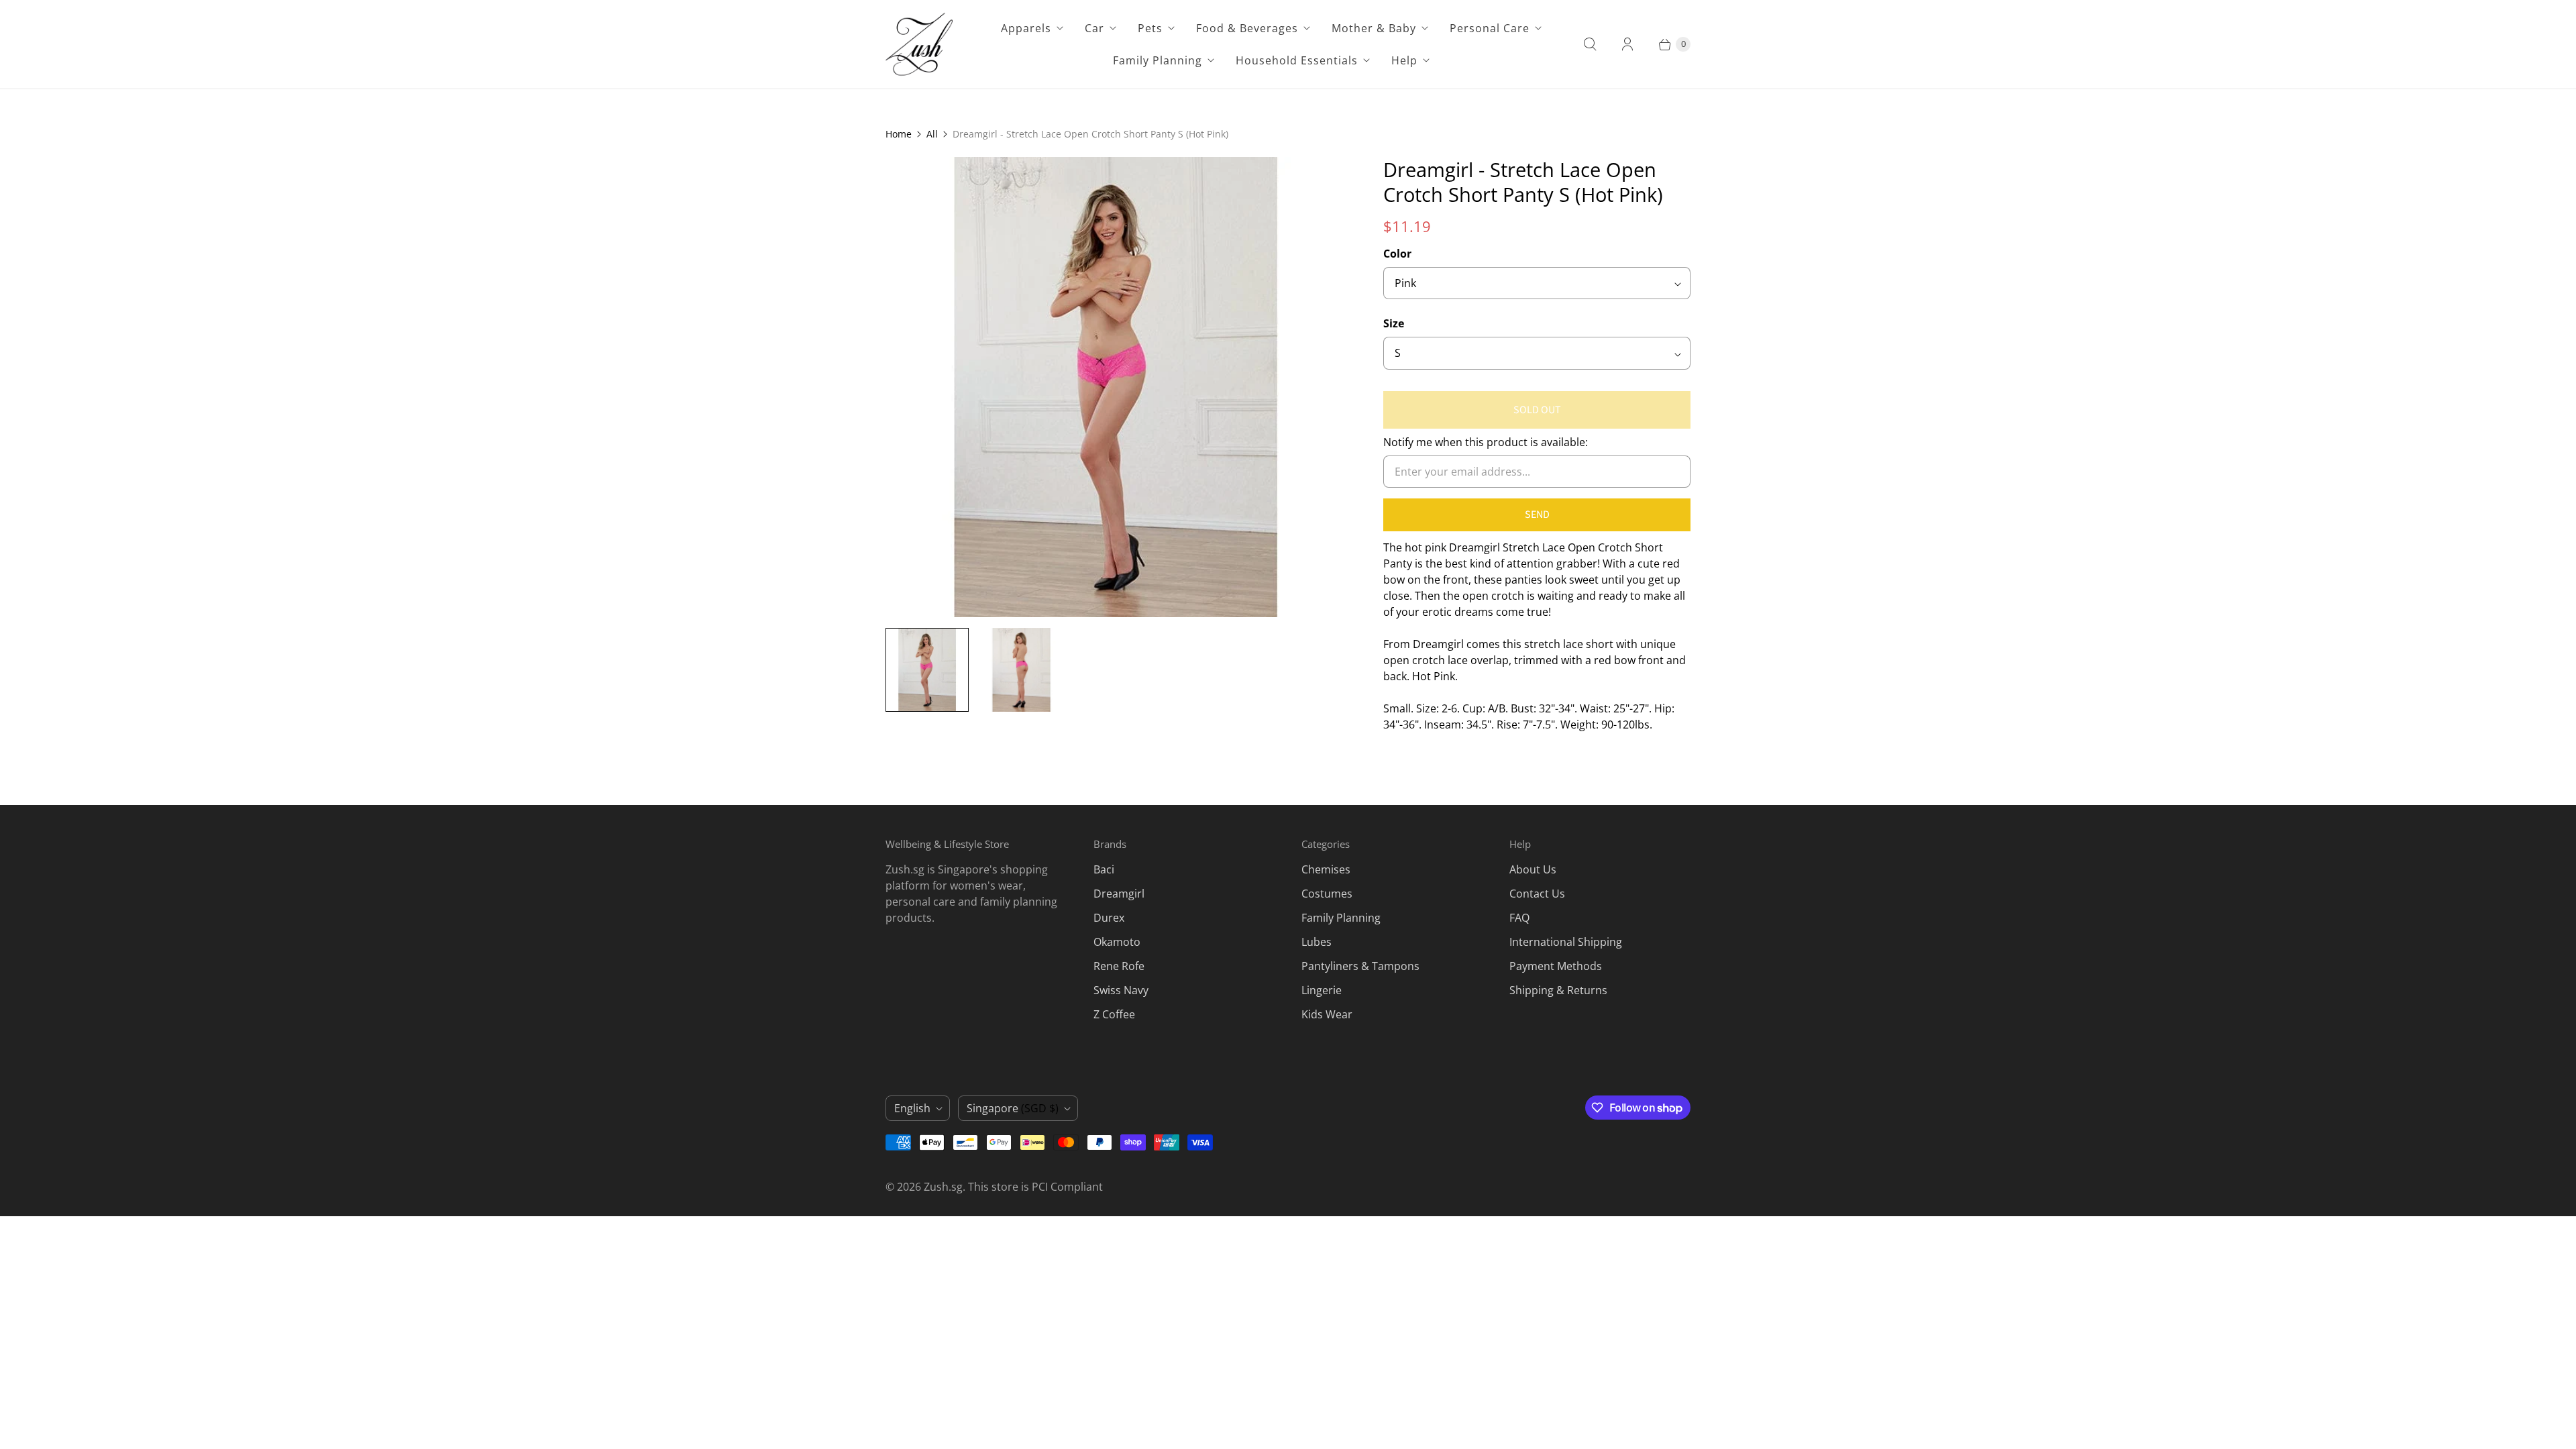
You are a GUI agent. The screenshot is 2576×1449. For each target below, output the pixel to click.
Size (1394, 323)
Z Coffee (1114, 1014)
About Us (1533, 869)
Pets (1150, 28)
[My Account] (1627, 44)
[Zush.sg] (919, 44)
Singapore (1013, 1108)
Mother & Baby (1374, 28)
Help (1404, 60)
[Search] (1590, 44)
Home (899, 134)
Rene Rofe (1119, 966)
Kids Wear (1327, 1014)
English (912, 1108)
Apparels (1026, 28)
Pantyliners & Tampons (1360, 966)
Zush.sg (943, 1187)
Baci (1104, 869)
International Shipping (1566, 942)
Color (1397, 254)
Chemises (1326, 869)
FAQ (1519, 918)
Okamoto (1117, 942)
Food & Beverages (1247, 28)
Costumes (1327, 894)
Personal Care (1490, 28)
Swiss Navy (1121, 990)
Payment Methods (1556, 966)
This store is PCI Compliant (1035, 1187)
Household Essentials (1297, 60)
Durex (1109, 918)
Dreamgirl (1119, 894)
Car (1094, 28)
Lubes (1317, 942)
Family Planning (1158, 60)
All (932, 134)
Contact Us (1537, 894)
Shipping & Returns (1558, 990)
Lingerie (1322, 990)
